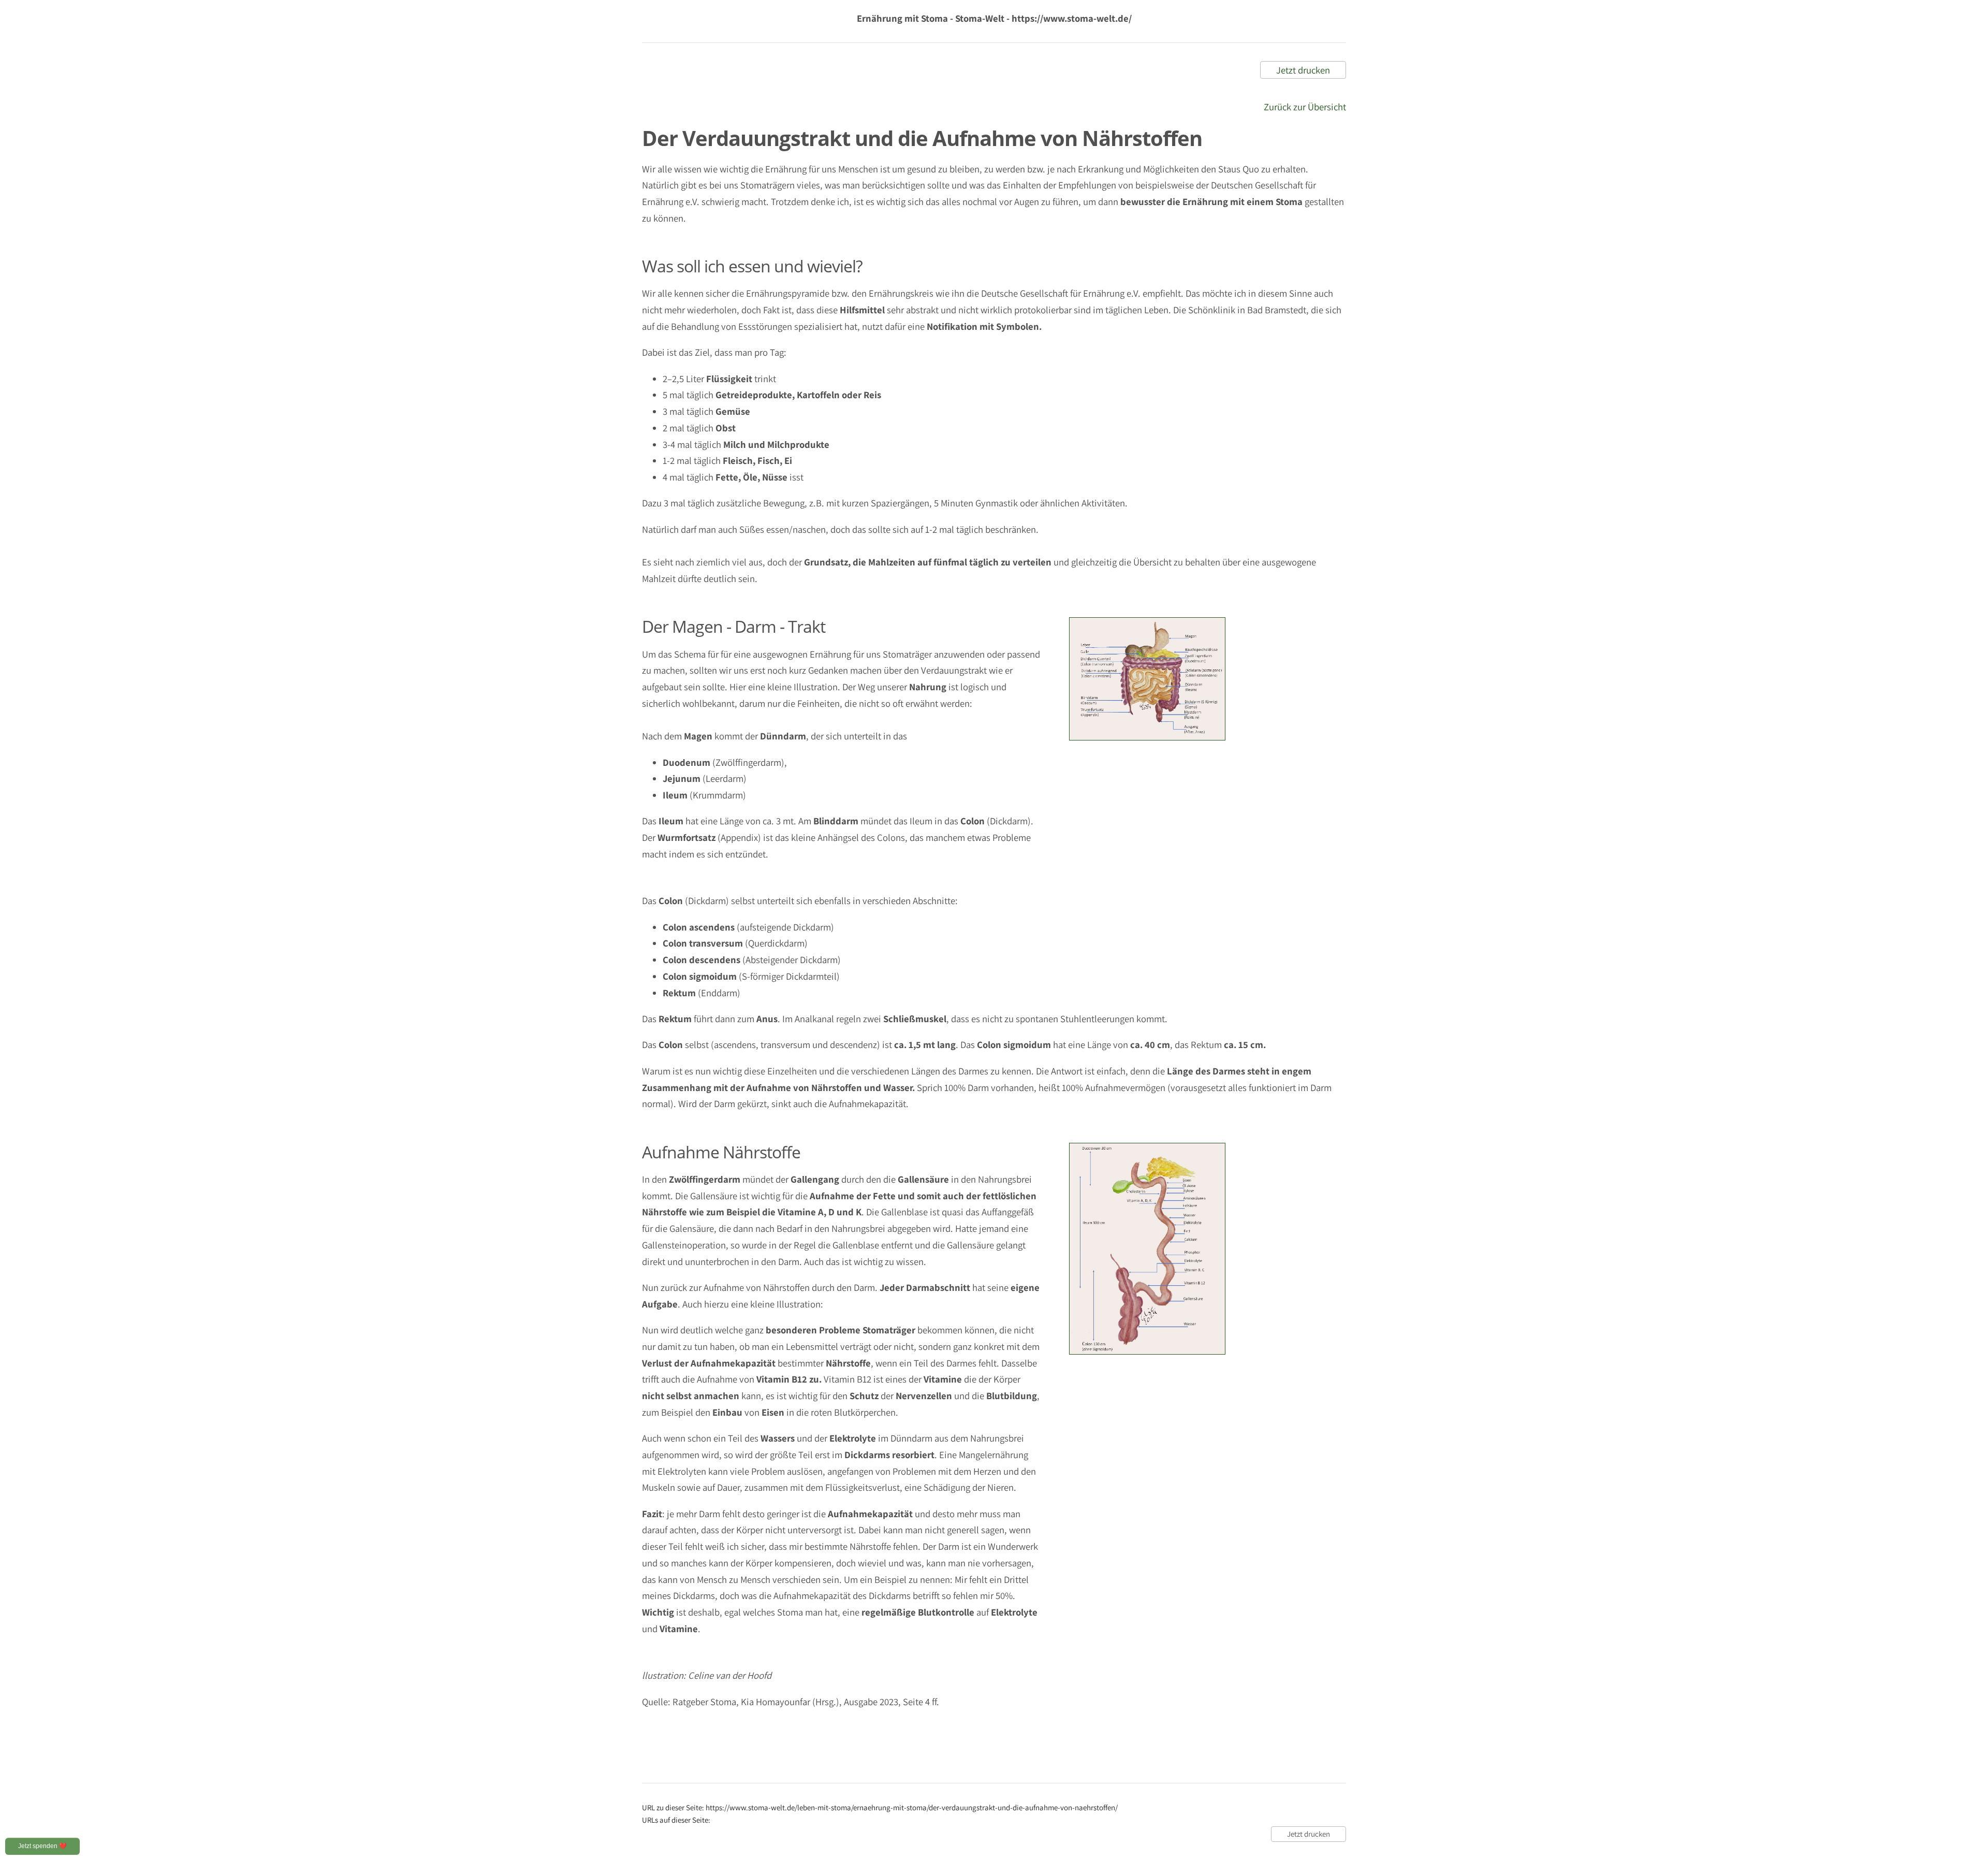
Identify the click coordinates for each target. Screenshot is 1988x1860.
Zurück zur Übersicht (1305, 107)
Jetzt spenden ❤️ (42, 1846)
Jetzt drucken (1303, 70)
